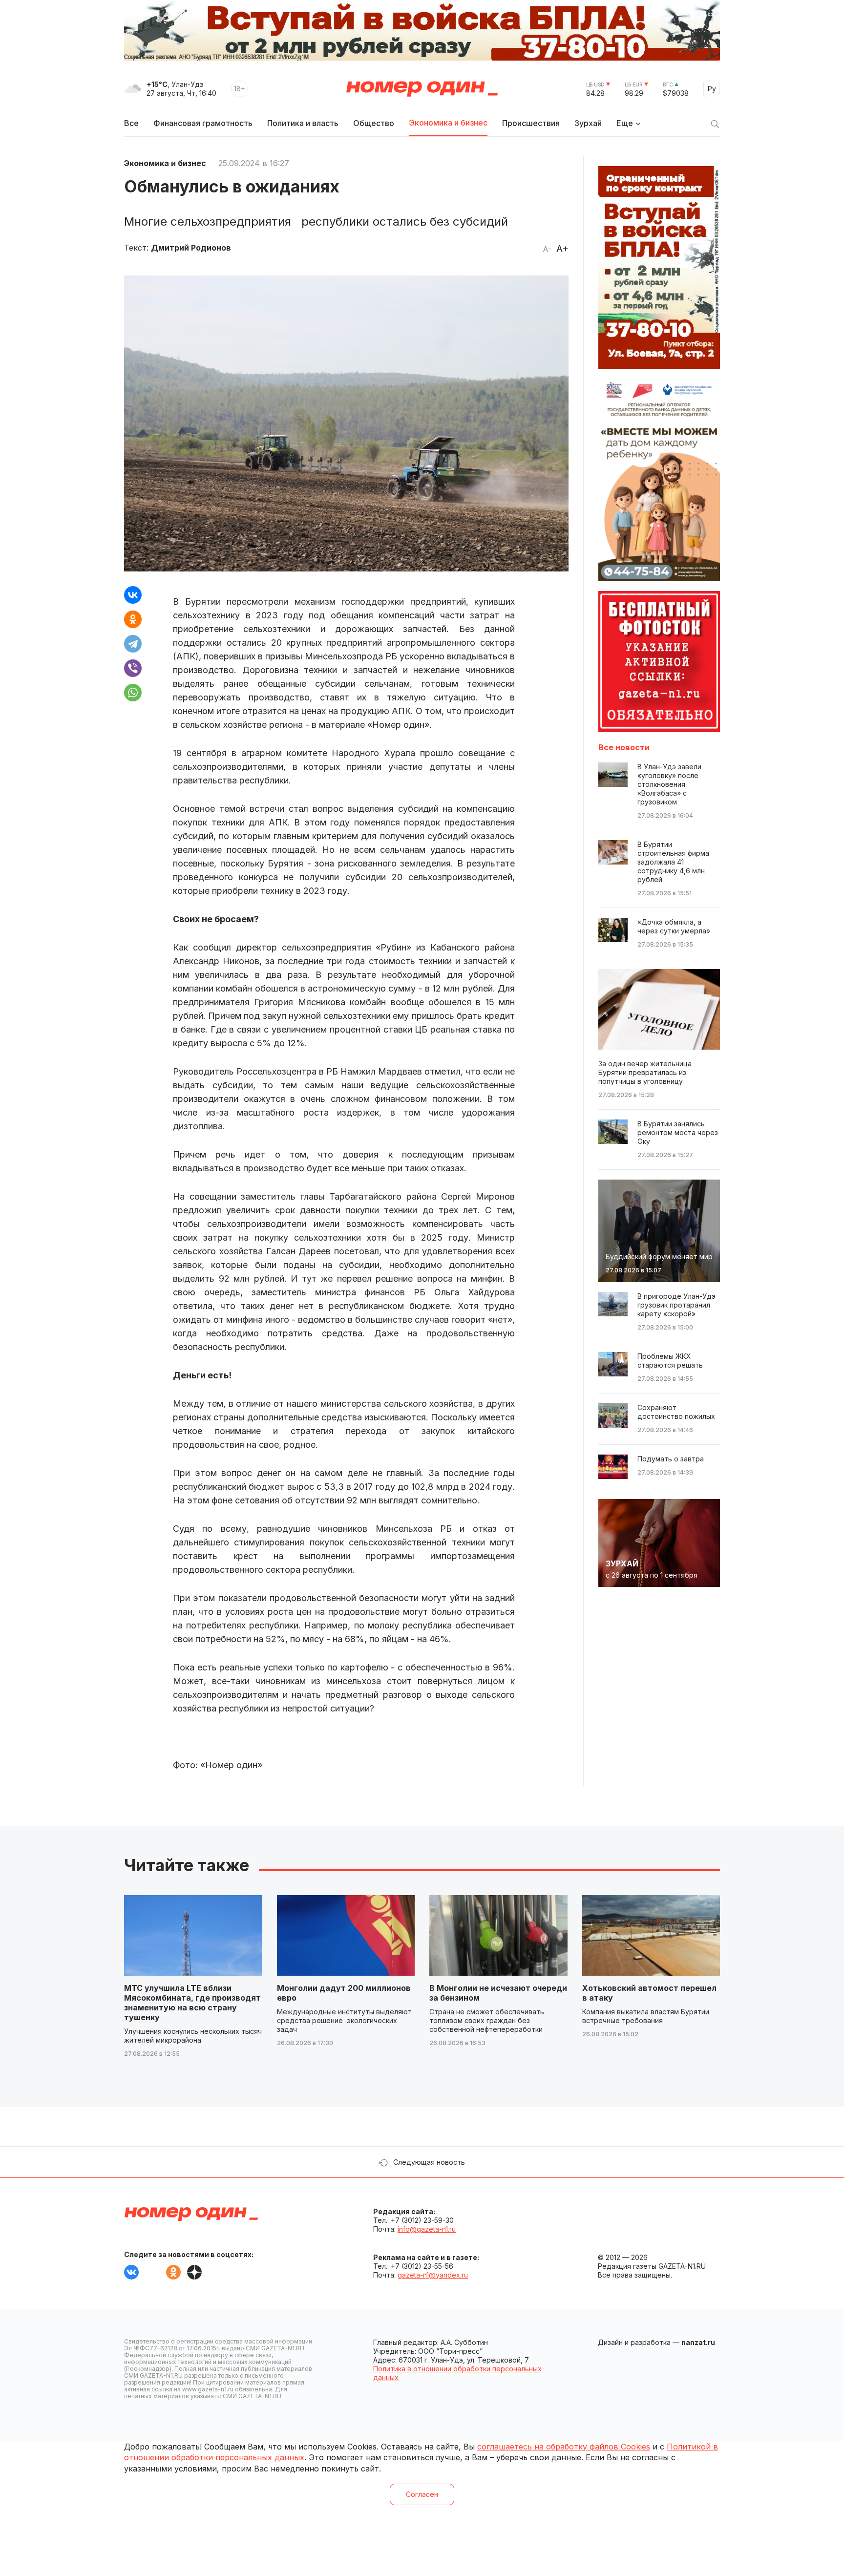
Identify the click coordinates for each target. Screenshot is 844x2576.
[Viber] (133, 668)
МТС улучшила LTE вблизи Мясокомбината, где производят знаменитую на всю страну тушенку (192, 2003)
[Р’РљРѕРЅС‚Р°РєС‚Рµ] (133, 595)
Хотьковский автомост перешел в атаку (649, 1993)
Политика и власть (303, 123)
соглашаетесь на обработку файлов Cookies (564, 2447)
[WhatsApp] (133, 693)
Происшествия (531, 123)
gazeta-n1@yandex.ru (433, 2275)
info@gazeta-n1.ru (427, 2229)
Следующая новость (429, 2162)
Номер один (422, 89)
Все (131, 123)
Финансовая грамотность (203, 123)
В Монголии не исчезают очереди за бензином (498, 1993)
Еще (625, 123)
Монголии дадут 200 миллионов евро (344, 1993)
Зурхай (588, 123)
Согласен (422, 2494)
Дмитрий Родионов (191, 248)
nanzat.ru (698, 2342)
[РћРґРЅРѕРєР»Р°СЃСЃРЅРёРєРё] (133, 619)
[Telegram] (133, 644)
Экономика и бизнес (448, 123)
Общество (374, 123)
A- (547, 249)
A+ (562, 249)
